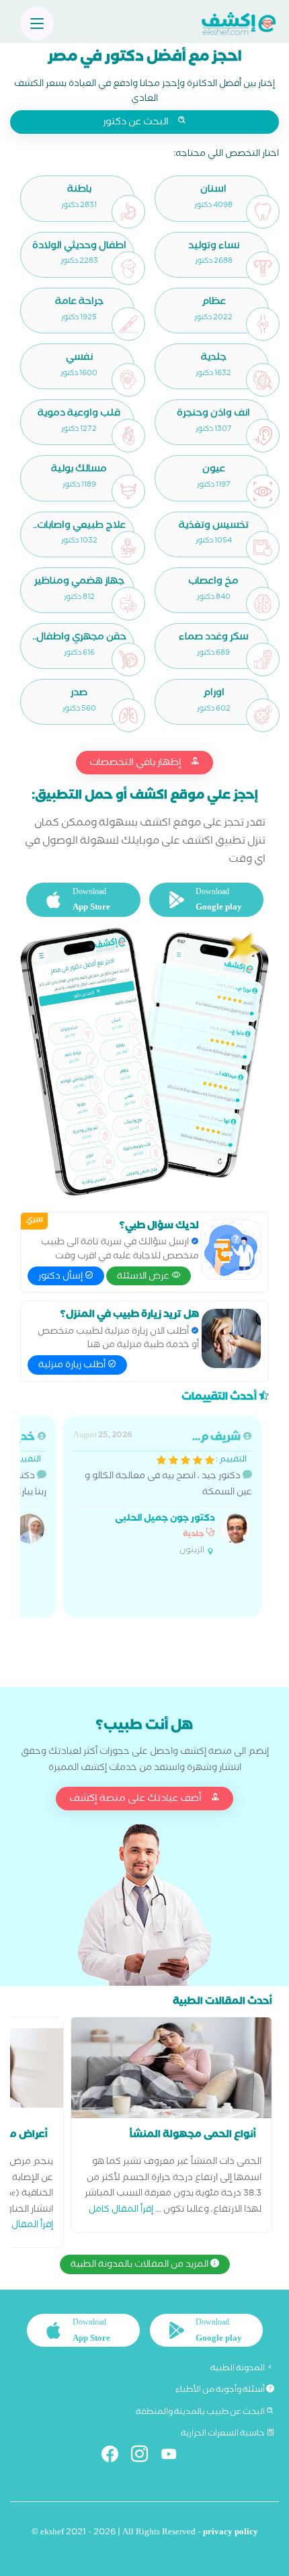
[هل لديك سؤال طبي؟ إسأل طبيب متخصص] (231, 1250)
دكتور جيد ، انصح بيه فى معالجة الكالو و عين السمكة (163, 1494)
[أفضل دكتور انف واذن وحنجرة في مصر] (263, 436)
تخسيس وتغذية (214, 527)
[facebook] (115, 2457)
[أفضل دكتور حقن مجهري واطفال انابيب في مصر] (128, 659)
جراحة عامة (79, 303)
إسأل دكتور (61, 1277)
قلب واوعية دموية (79, 414)
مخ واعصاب (213, 582)
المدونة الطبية (238, 2369)
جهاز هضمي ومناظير (79, 582)
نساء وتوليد (214, 247)
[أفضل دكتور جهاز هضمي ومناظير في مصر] (128, 604)
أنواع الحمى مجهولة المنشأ (193, 2136)
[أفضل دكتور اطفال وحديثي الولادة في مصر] (128, 268)
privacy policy (231, 2533)
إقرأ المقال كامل (121, 2211)
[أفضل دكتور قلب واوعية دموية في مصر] (128, 436)
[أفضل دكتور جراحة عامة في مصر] (128, 324)
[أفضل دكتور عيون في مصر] (263, 491)
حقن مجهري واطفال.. (79, 638)
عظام (214, 303)
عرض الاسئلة (144, 1277)
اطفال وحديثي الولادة (79, 247)
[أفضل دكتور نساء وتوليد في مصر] (263, 268)
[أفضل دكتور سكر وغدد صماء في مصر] (263, 659)
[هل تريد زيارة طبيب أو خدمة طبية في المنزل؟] (231, 1338)
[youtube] (174, 2457)
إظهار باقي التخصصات (136, 764)
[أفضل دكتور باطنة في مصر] (128, 212)
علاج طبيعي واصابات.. (79, 527)
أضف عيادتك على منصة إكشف (136, 1800)
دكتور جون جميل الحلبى (165, 1520)
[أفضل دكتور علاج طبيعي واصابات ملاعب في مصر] (128, 548)
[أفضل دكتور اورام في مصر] (263, 715)
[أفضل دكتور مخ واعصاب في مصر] (263, 604)
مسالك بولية (79, 470)
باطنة (79, 191)
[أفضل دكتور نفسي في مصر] (128, 380)
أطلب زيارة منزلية (73, 1366)
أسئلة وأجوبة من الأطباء (221, 2390)
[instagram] (145, 2457)
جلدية (214, 359)
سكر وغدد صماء (214, 638)
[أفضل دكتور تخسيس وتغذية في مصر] (263, 548)
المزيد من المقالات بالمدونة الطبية (140, 2265)
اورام (214, 694)
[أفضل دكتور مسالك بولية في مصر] (128, 491)
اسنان (213, 191)
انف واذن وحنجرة (213, 414)
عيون (214, 470)
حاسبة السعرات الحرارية (223, 2434)
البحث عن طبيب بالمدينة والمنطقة (201, 2413)
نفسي (79, 359)
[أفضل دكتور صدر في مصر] (128, 715)
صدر (79, 694)
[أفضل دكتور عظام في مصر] (263, 324)
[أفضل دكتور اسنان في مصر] (263, 212)
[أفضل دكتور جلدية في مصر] (263, 380)
